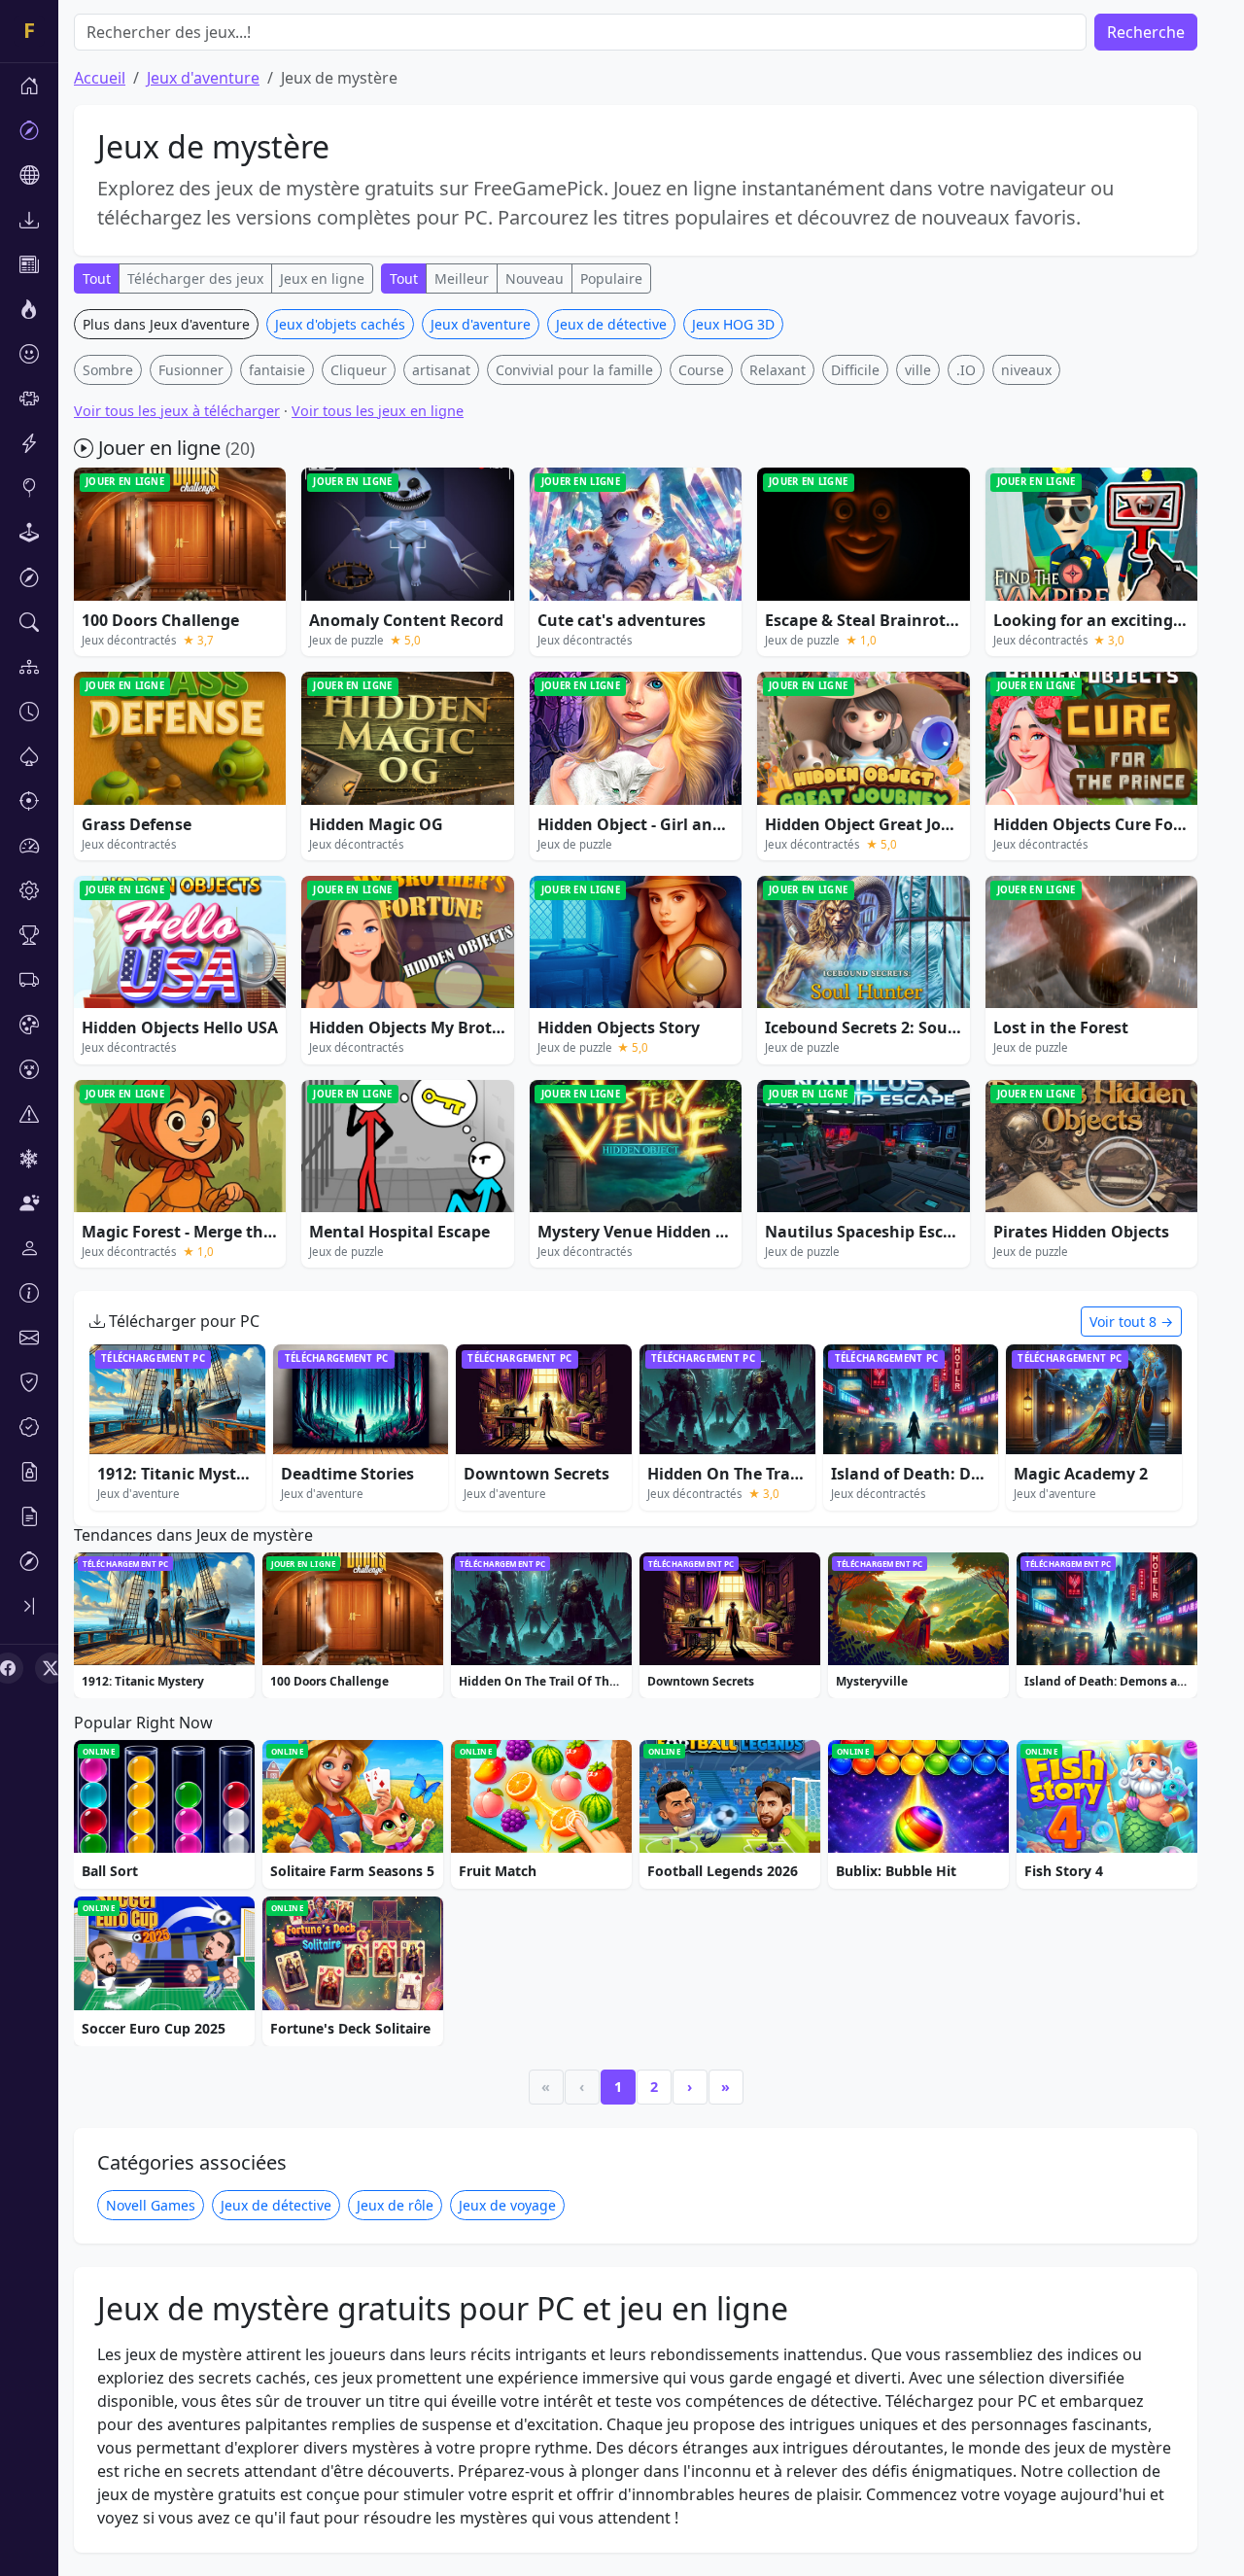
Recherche (1146, 32)
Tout (97, 278)
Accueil (100, 78)
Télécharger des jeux (195, 278)
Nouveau (535, 278)
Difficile (855, 370)
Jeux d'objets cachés (340, 324)
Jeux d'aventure (203, 78)
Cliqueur (359, 370)
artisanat (441, 370)
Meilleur (462, 278)
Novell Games (151, 2205)
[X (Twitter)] (51, 1668)
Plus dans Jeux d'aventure (166, 324)
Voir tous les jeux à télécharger (177, 411)
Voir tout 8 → (1131, 1322)
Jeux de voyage (507, 2205)
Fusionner (191, 370)
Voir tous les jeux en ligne (378, 411)
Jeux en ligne (322, 278)
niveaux (1026, 370)
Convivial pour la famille (574, 370)
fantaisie (277, 370)
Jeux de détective (611, 324)
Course (701, 370)
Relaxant (777, 370)
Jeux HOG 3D (733, 324)
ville (918, 370)
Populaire (611, 278)
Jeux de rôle (395, 2205)
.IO (966, 370)
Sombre (108, 370)
